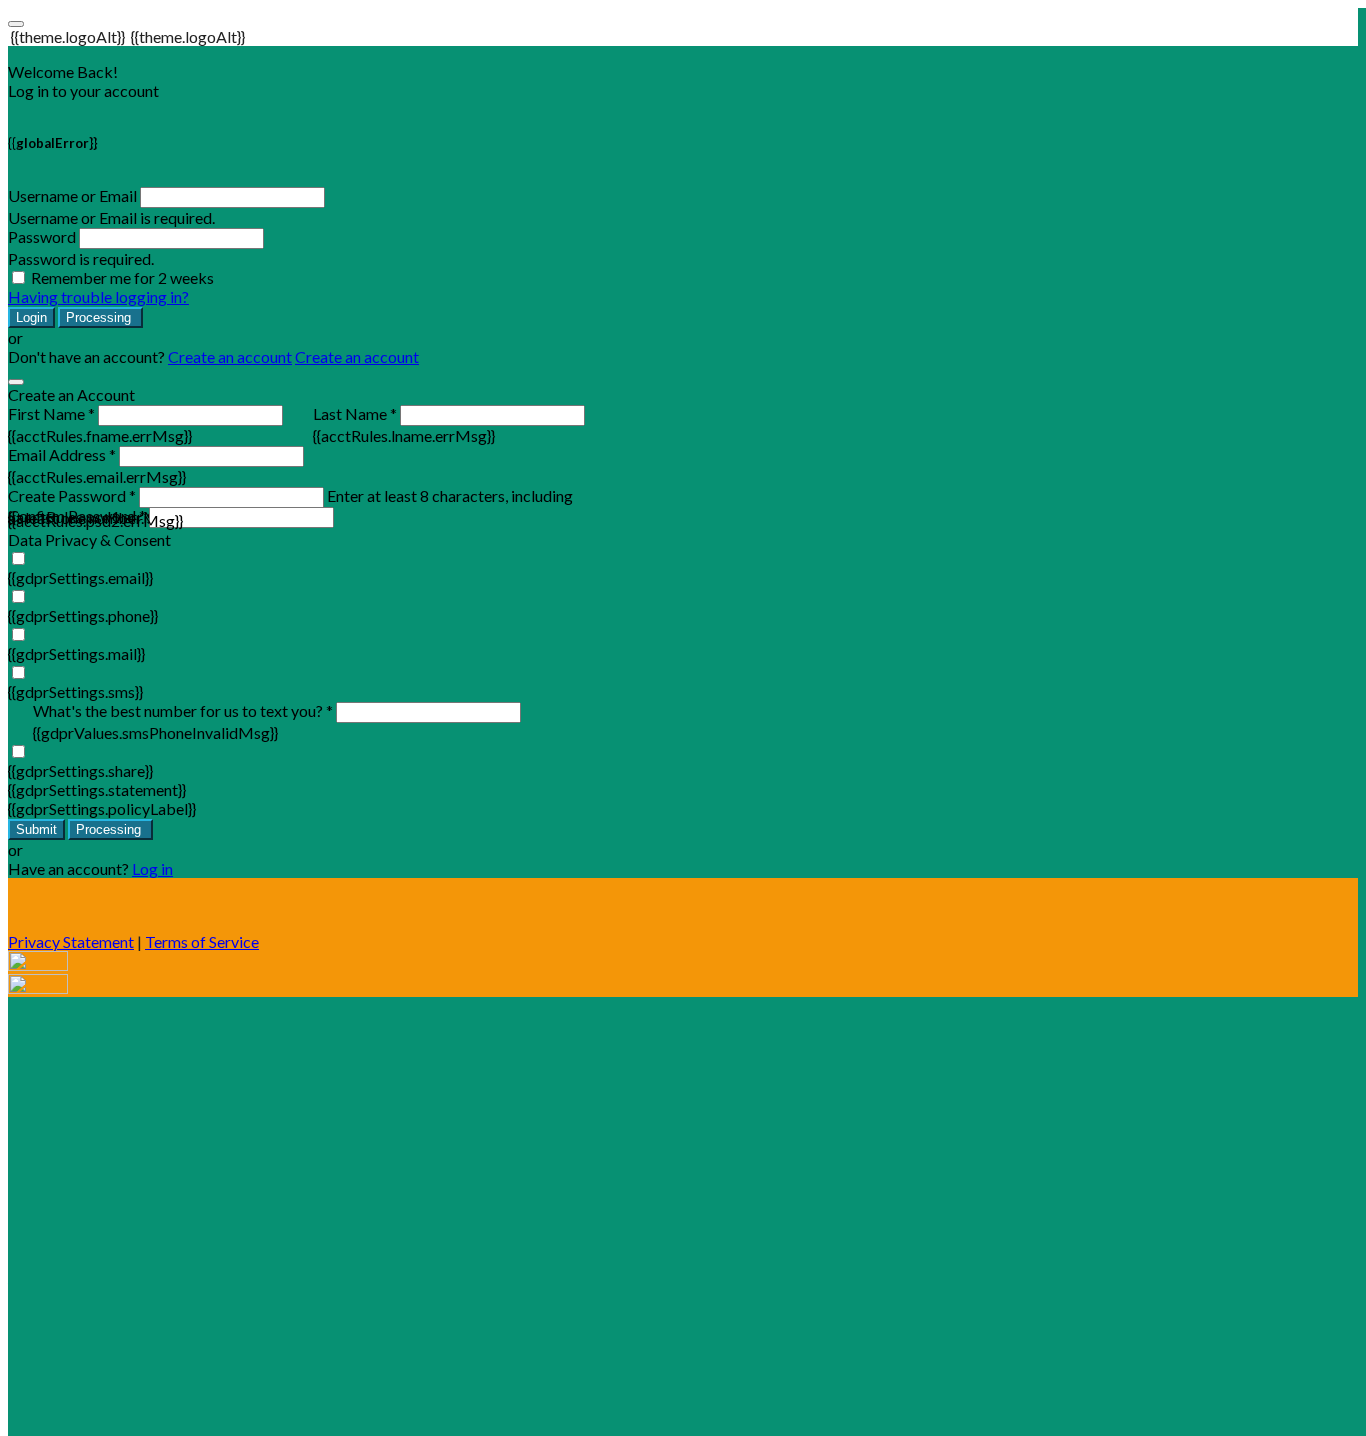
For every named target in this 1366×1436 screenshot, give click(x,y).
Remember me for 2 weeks (122, 277)
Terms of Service (202, 941)
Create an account (230, 356)
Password (42, 236)
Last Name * (355, 413)
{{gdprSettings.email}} (80, 577)
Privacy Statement (71, 941)
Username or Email (72, 195)
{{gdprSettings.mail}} (76, 653)
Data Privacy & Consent (89, 539)
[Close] (16, 382)
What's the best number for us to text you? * (183, 710)
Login (31, 317)
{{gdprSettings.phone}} (83, 615)
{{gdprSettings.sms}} (75, 691)
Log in (152, 868)
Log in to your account (83, 90)
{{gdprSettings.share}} (80, 770)
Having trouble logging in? (98, 296)
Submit (36, 829)
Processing (100, 317)
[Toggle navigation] (16, 24)
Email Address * (62, 454)
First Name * (51, 413)
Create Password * (72, 495)
